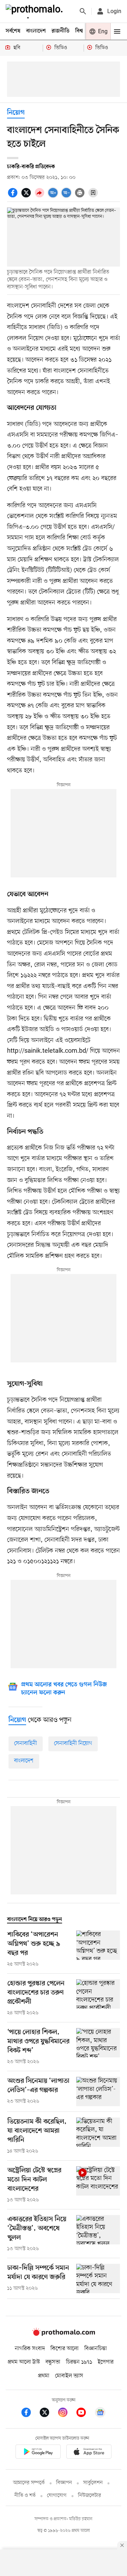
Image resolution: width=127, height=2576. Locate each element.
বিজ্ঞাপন (64, 2483)
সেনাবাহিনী (26, 1743)
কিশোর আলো (65, 2349)
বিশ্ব (79, 31)
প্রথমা (44, 2376)
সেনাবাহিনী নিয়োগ (73, 1743)
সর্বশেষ (13, 31)
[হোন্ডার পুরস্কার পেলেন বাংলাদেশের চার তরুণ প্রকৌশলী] (98, 1998)
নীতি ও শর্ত (25, 2496)
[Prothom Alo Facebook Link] (30, 2414)
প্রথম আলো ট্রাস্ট (24, 2362)
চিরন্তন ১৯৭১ (79, 2362)
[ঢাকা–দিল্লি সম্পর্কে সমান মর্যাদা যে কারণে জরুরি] (98, 2279)
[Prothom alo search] (83, 11)
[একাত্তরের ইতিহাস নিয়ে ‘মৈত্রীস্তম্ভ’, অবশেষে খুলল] (98, 2234)
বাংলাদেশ (36, 31)
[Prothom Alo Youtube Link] (85, 2414)
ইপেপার (106, 2362)
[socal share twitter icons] (27, 197)
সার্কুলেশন (93, 2483)
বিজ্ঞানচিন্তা (96, 2349)
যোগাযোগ (57, 2496)
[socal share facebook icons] (14, 197)
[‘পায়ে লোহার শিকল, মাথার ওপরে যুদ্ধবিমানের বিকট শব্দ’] (98, 2047)
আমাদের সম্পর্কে (29, 2483)
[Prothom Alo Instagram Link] (66, 2414)
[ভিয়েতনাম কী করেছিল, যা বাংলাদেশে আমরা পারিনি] (98, 2136)
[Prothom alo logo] (64, 2334)
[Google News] (100, 2414)
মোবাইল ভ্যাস (69, 2376)
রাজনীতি (61, 31)
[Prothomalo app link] (38, 2453)
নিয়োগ (16, 113)
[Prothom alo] (36, 11)
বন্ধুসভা (53, 2362)
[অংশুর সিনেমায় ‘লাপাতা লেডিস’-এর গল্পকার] (98, 2092)
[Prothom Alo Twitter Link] (48, 2414)
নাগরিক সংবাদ (30, 2349)
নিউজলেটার (90, 2496)
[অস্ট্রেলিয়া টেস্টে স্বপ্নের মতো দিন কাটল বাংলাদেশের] (98, 2185)
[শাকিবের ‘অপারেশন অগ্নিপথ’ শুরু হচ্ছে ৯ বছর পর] (98, 1949)
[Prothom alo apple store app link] (89, 2453)
